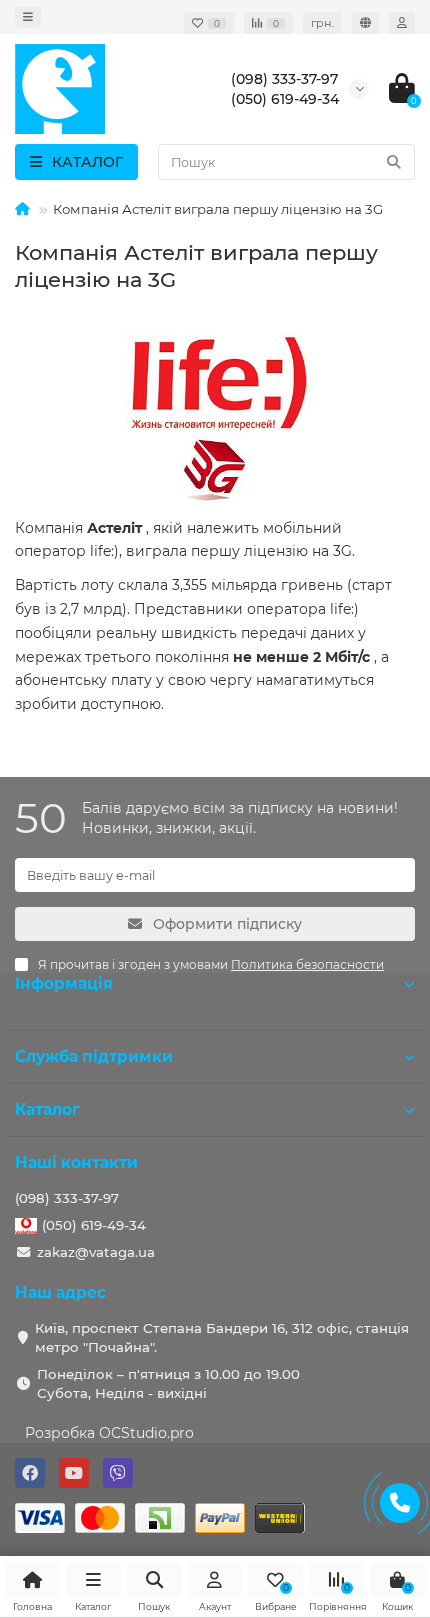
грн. (322, 23)
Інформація (64, 983)
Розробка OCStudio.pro (109, 1433)
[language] (365, 23)
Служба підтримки (94, 1056)
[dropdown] (28, 17)
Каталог (47, 1109)
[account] (402, 23)
